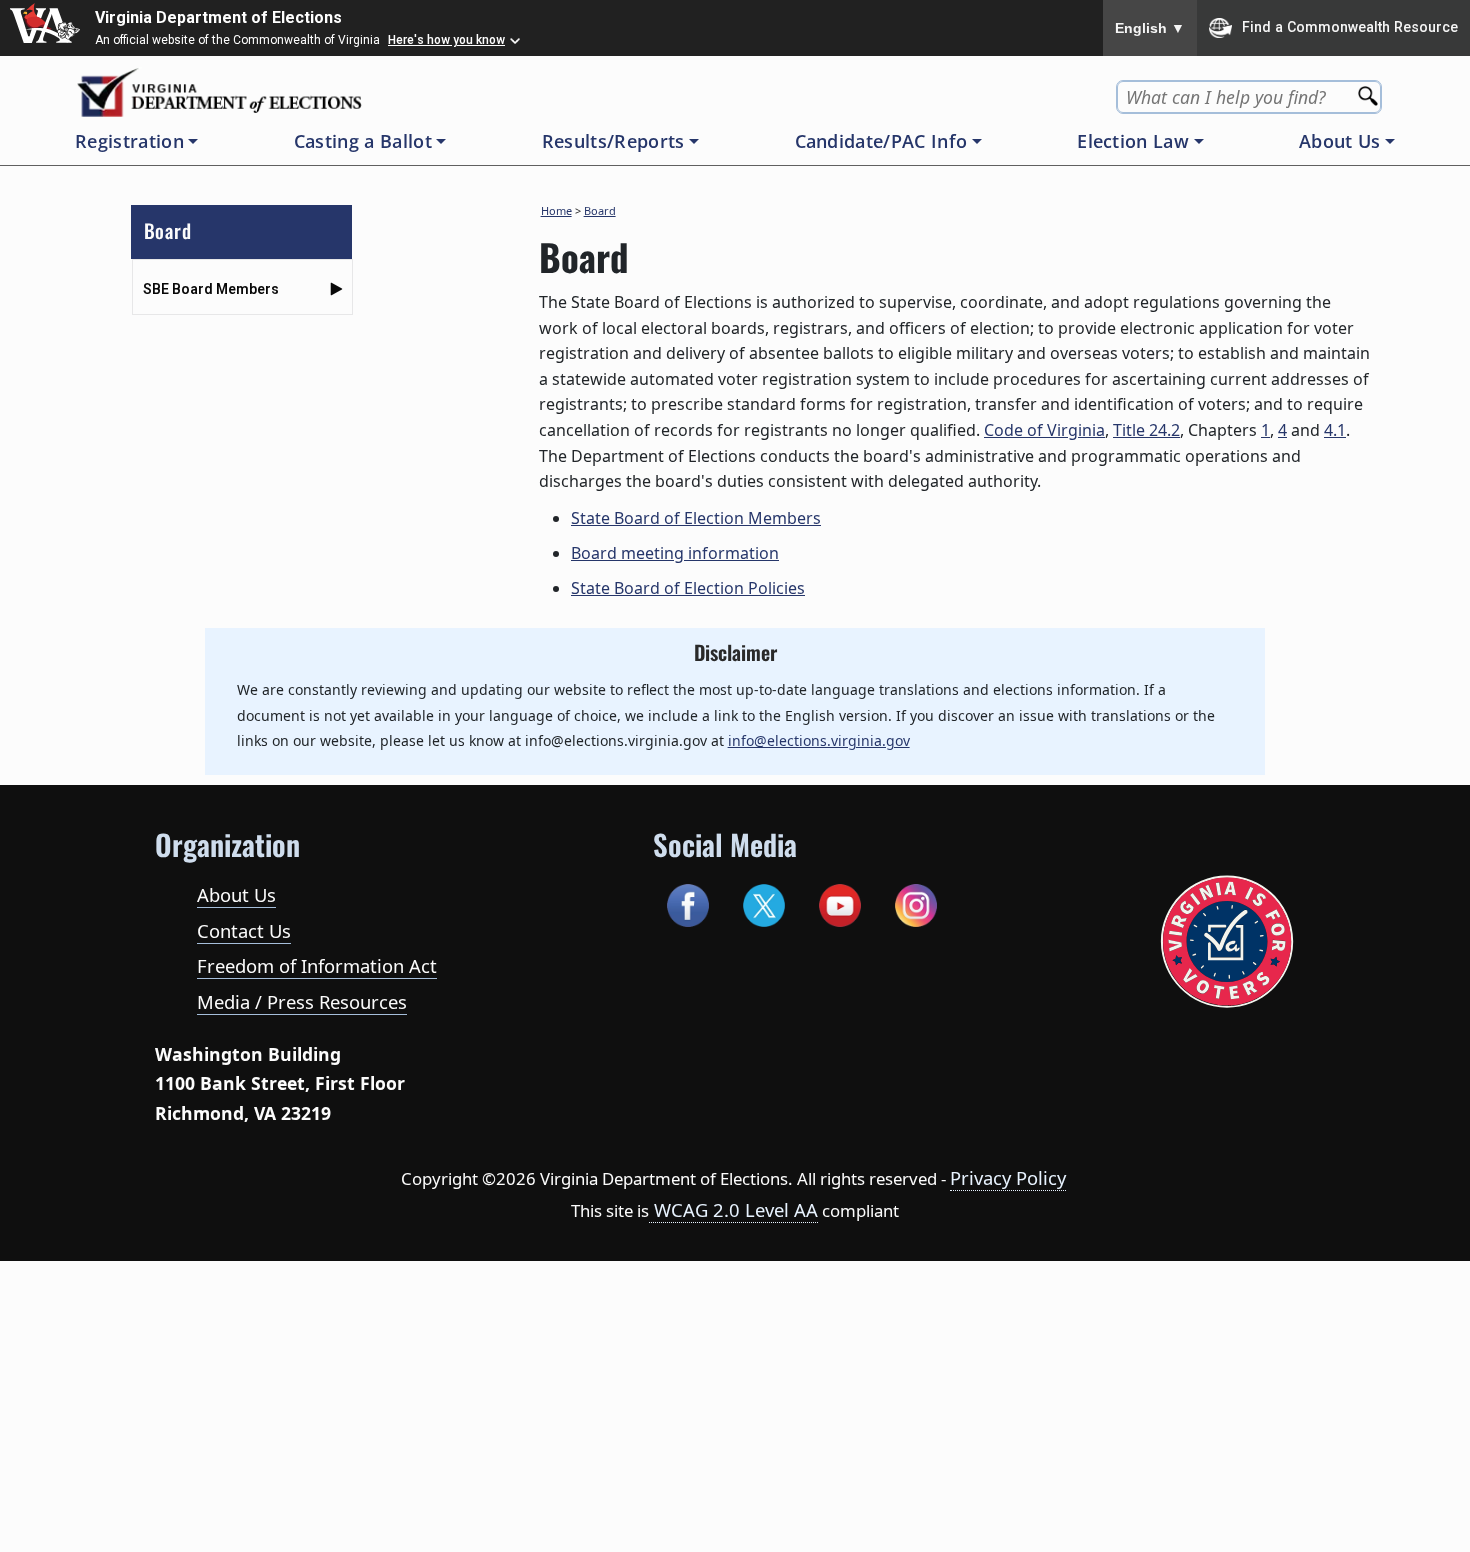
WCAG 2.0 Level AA (733, 1209)
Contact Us (244, 930)
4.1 (1335, 430)
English (1150, 28)
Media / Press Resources (302, 1001)
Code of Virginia (1044, 430)
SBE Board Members (211, 289)
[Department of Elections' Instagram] (916, 902)
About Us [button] (1340, 141)
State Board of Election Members (696, 518)
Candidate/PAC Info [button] (881, 141)
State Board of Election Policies (688, 588)
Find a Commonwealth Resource (1350, 26)
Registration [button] (129, 141)
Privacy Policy (1008, 1177)
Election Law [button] (1133, 141)
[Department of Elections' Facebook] (688, 902)
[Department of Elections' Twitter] (764, 902)
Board (600, 210)
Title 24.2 (1146, 430)
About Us (236, 894)
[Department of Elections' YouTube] (840, 902)
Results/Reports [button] (613, 141)
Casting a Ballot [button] (363, 141)
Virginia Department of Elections (218, 17)
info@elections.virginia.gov (819, 740)
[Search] (1370, 90)
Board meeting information (675, 553)
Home (556, 210)
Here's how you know (446, 40)
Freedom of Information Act (317, 965)
